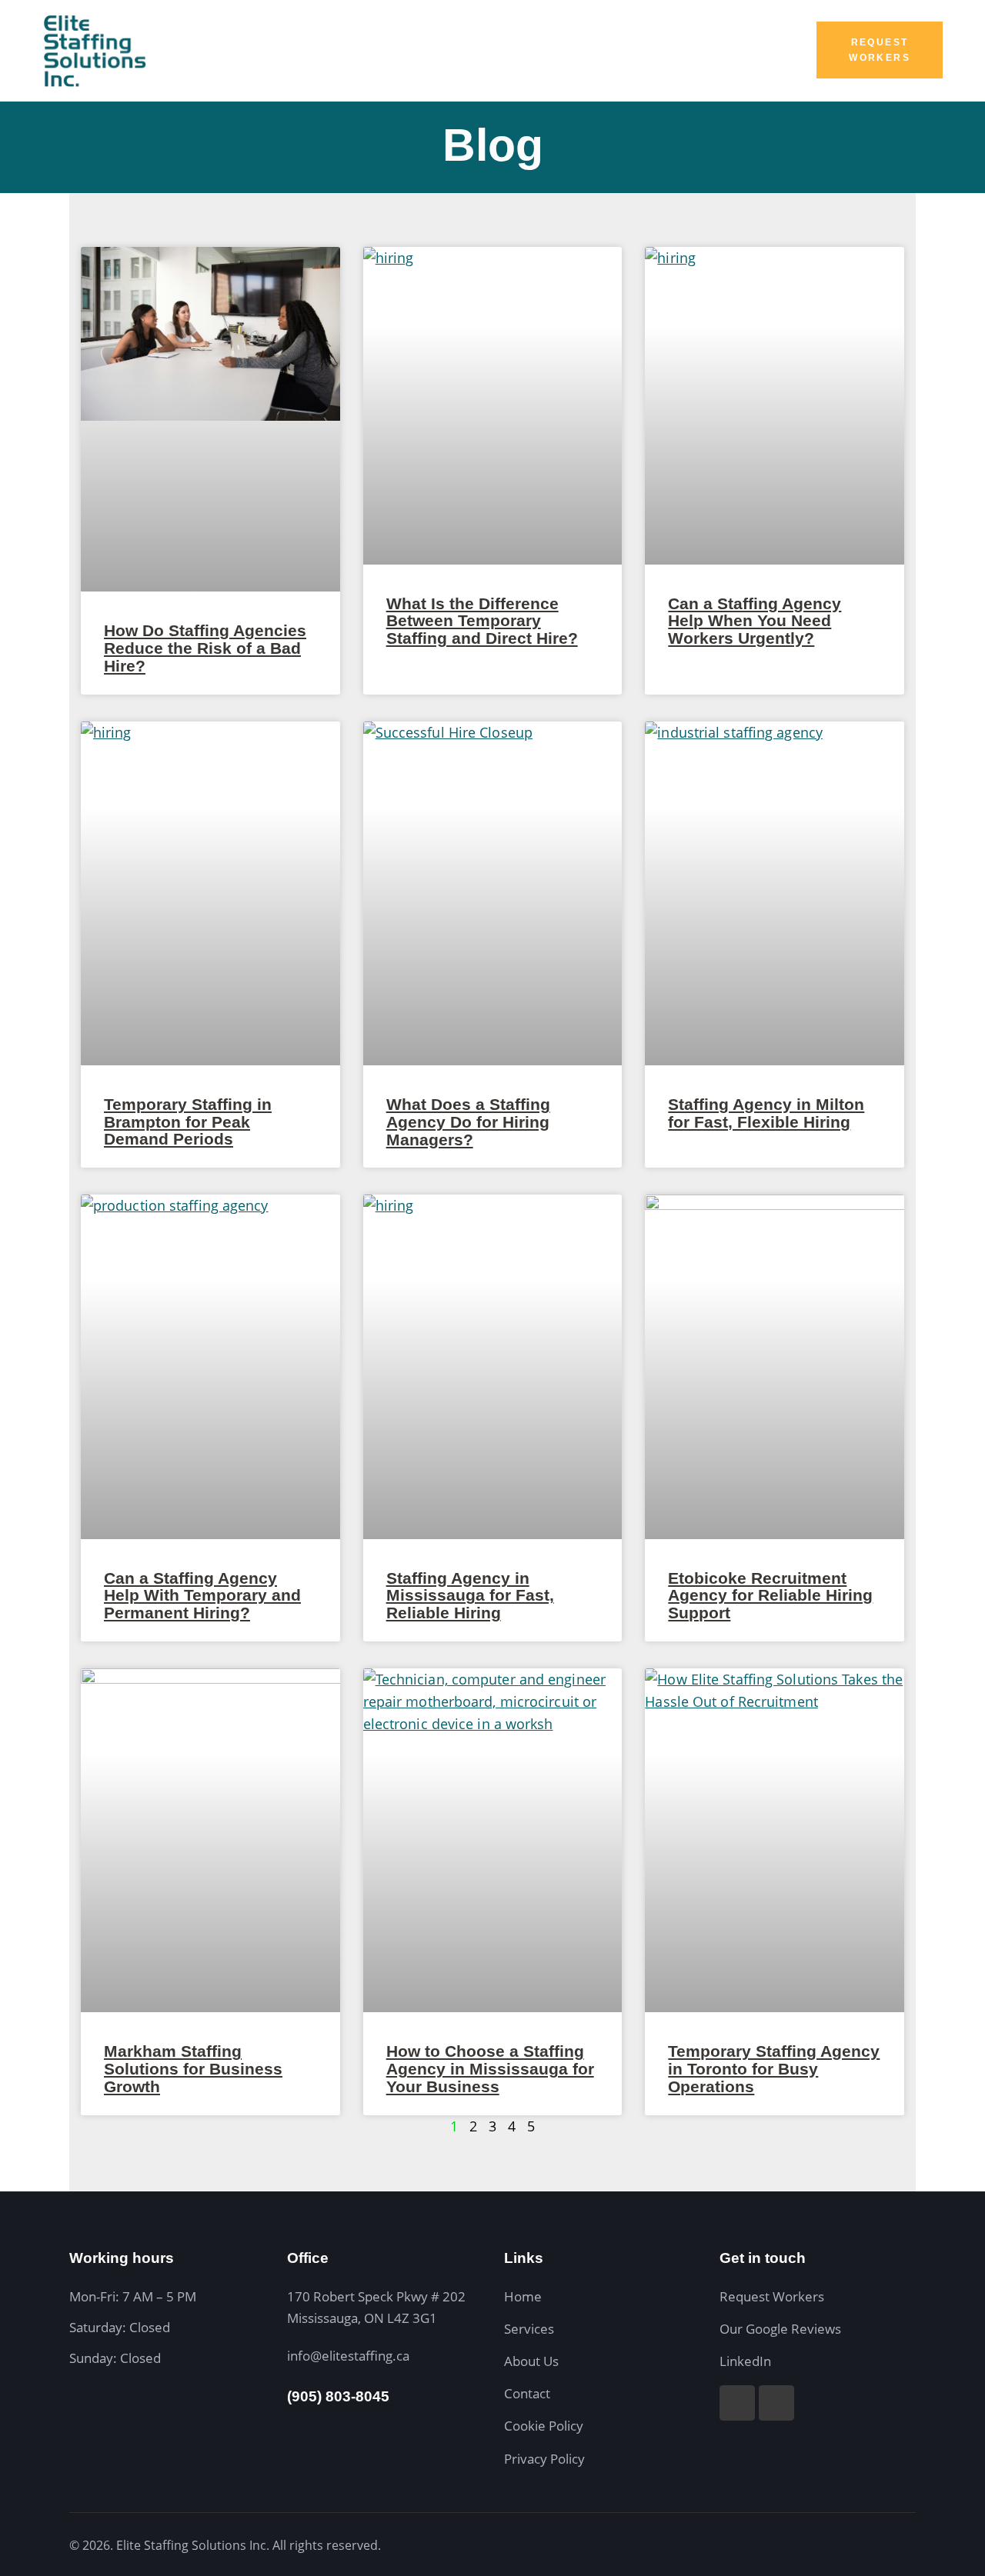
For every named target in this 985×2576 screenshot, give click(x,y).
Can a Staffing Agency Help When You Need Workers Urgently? (755, 622)
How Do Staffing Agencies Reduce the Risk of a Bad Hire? (205, 648)
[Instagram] (737, 2403)
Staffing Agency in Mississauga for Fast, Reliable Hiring (470, 1596)
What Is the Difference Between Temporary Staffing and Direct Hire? (482, 622)
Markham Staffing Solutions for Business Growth (193, 2069)
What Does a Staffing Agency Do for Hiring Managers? (468, 1122)
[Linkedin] (776, 2403)
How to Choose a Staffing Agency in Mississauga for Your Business (490, 2069)
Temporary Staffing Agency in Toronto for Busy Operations (774, 2069)
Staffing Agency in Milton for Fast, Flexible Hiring (766, 1113)
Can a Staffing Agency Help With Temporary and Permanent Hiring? (202, 1596)
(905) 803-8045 (338, 2396)
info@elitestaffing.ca (348, 2356)
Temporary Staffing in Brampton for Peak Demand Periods (188, 1122)
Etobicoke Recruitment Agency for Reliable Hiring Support (770, 1596)
